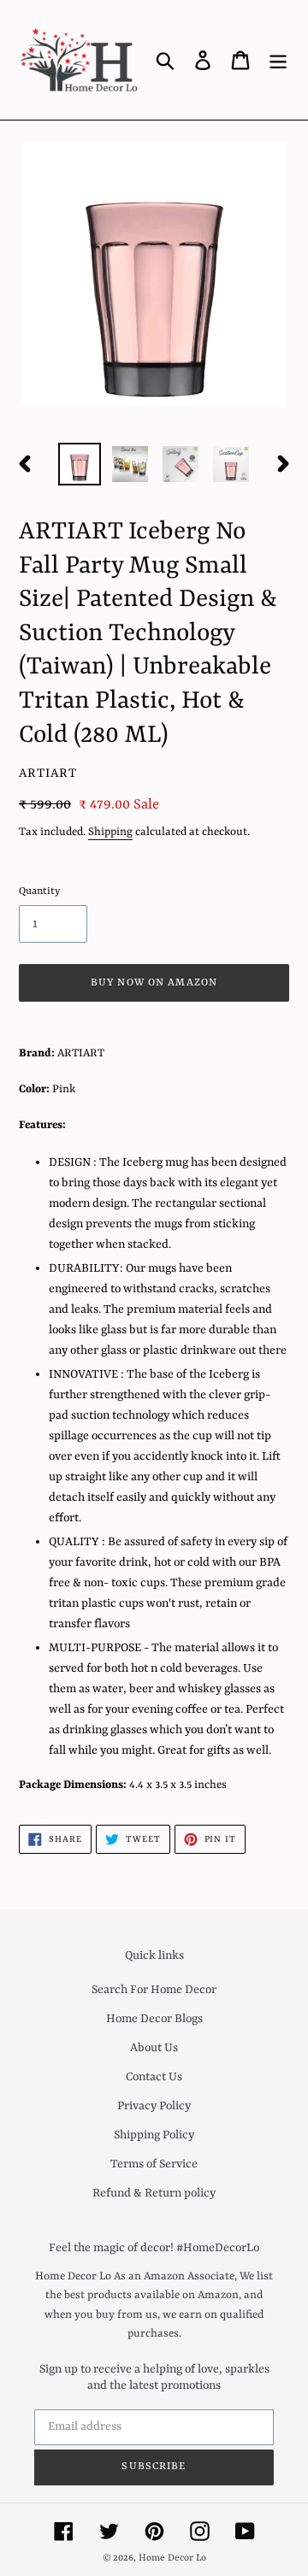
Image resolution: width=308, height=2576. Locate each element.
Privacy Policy (154, 2106)
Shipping (110, 832)
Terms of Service (154, 2164)
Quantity (39, 891)
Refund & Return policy (154, 2193)
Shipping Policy (154, 2135)
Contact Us (154, 2077)
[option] (79, 464)
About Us (154, 2048)
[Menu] (278, 60)
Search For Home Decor (154, 1990)
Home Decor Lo (172, 2558)
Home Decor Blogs (154, 2019)
